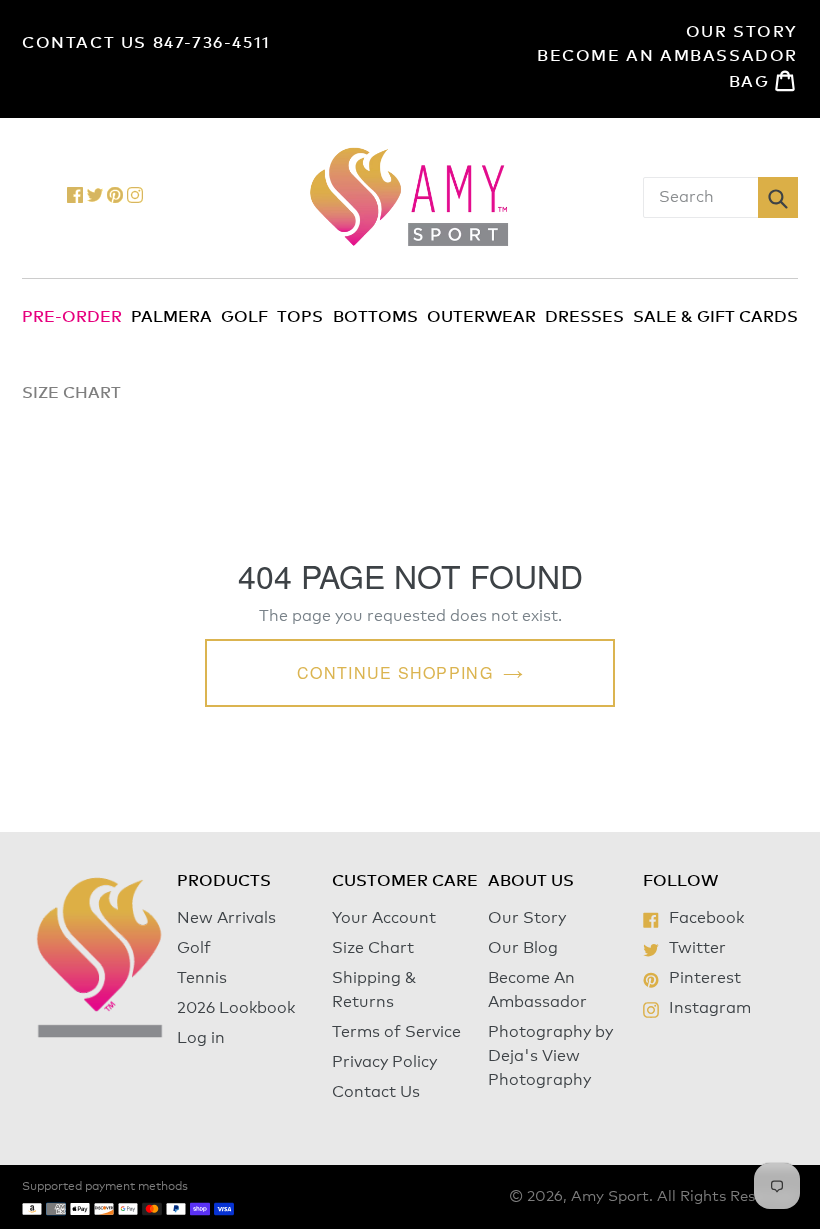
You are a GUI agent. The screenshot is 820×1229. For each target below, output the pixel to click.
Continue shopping (395, 672)
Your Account (384, 918)
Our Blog (523, 948)
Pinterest (704, 978)
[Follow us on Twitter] (95, 198)
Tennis (202, 978)
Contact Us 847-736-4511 (146, 43)
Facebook (706, 918)
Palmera (171, 317)
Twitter (697, 948)
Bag (763, 80)
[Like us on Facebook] (75, 198)
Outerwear (481, 317)
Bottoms (375, 317)
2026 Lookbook (236, 1008)
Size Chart (373, 948)
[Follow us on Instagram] (135, 198)
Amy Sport (610, 1196)
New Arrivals (226, 918)
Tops (300, 317)
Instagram (709, 1008)
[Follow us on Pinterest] (115, 198)
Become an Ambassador (667, 56)
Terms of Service (396, 1032)
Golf (244, 317)
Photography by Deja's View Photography (550, 1056)
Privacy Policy (384, 1062)
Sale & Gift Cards (715, 317)
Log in (201, 1038)
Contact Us (376, 1092)
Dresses (584, 317)
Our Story (742, 32)
